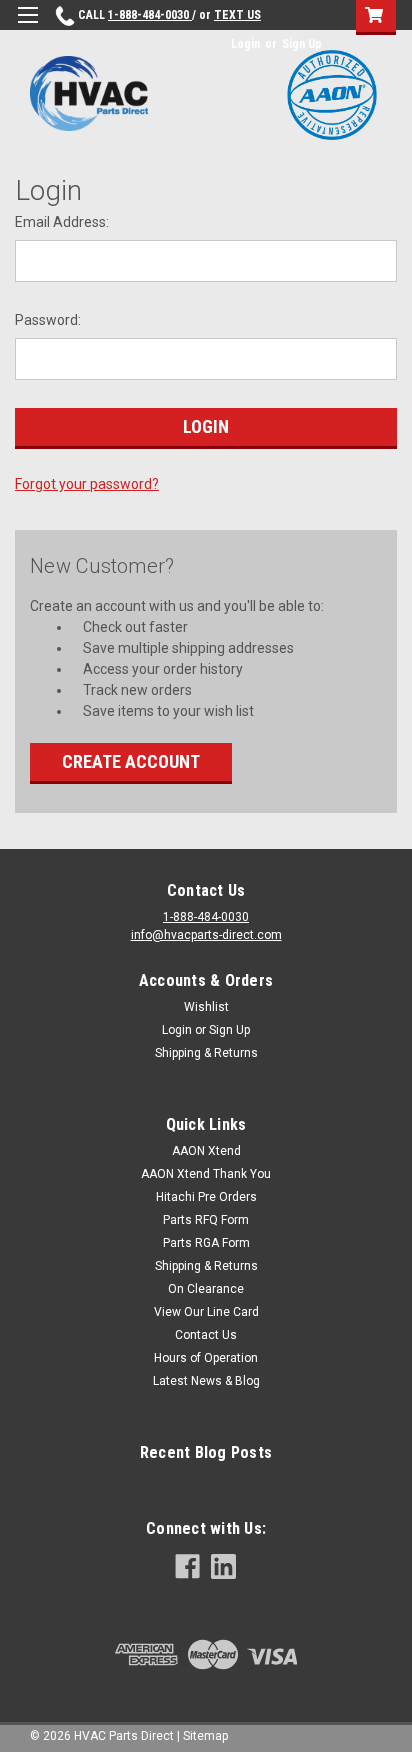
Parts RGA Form (206, 1243)
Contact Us (206, 1335)
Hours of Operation (206, 1358)
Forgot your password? (87, 484)
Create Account (131, 761)
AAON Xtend (206, 1151)
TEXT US (237, 15)
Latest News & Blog (206, 1381)
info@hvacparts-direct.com (206, 935)
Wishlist (206, 1007)
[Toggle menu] (27, 27)
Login (245, 44)
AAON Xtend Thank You (206, 1174)
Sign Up (302, 44)
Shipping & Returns (206, 1053)
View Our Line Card (206, 1312)
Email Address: (62, 222)
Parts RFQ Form (206, 1220)
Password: (48, 320)
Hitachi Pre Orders (206, 1197)
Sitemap (205, 1736)
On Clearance (206, 1289)
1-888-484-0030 (150, 15)
